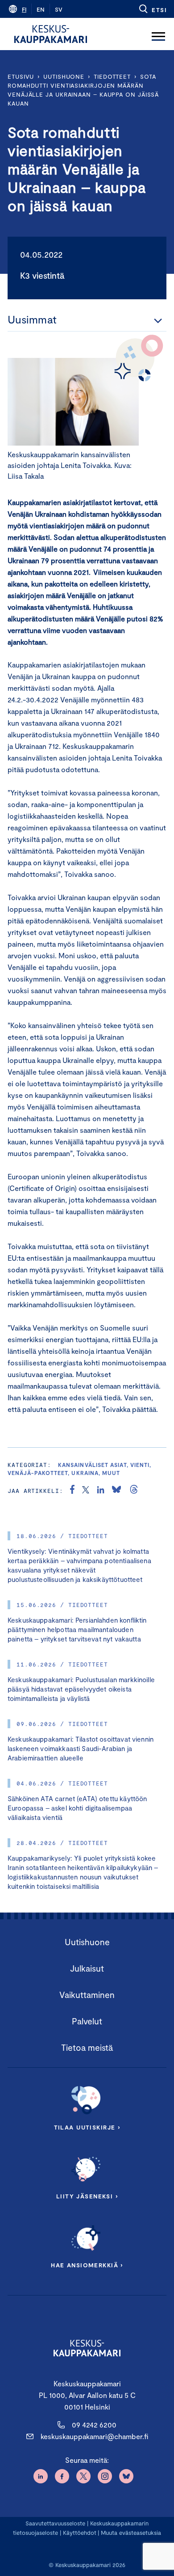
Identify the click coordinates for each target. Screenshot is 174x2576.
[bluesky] (116, 1491)
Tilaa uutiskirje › (87, 2127)
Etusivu (21, 77)
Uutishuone (64, 77)
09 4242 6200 (94, 2425)
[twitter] (86, 1491)
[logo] (51, 34)
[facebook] (72, 1491)
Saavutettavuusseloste (55, 2523)
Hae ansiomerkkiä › (87, 2265)
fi (24, 9)
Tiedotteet (112, 77)
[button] (152, 9)
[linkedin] (101, 1491)
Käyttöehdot (80, 2533)
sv (59, 9)
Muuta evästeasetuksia (131, 2533)
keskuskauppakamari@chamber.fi (94, 2436)
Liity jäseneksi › (87, 2196)
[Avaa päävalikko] (158, 34)
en (41, 9)
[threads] (134, 1491)
